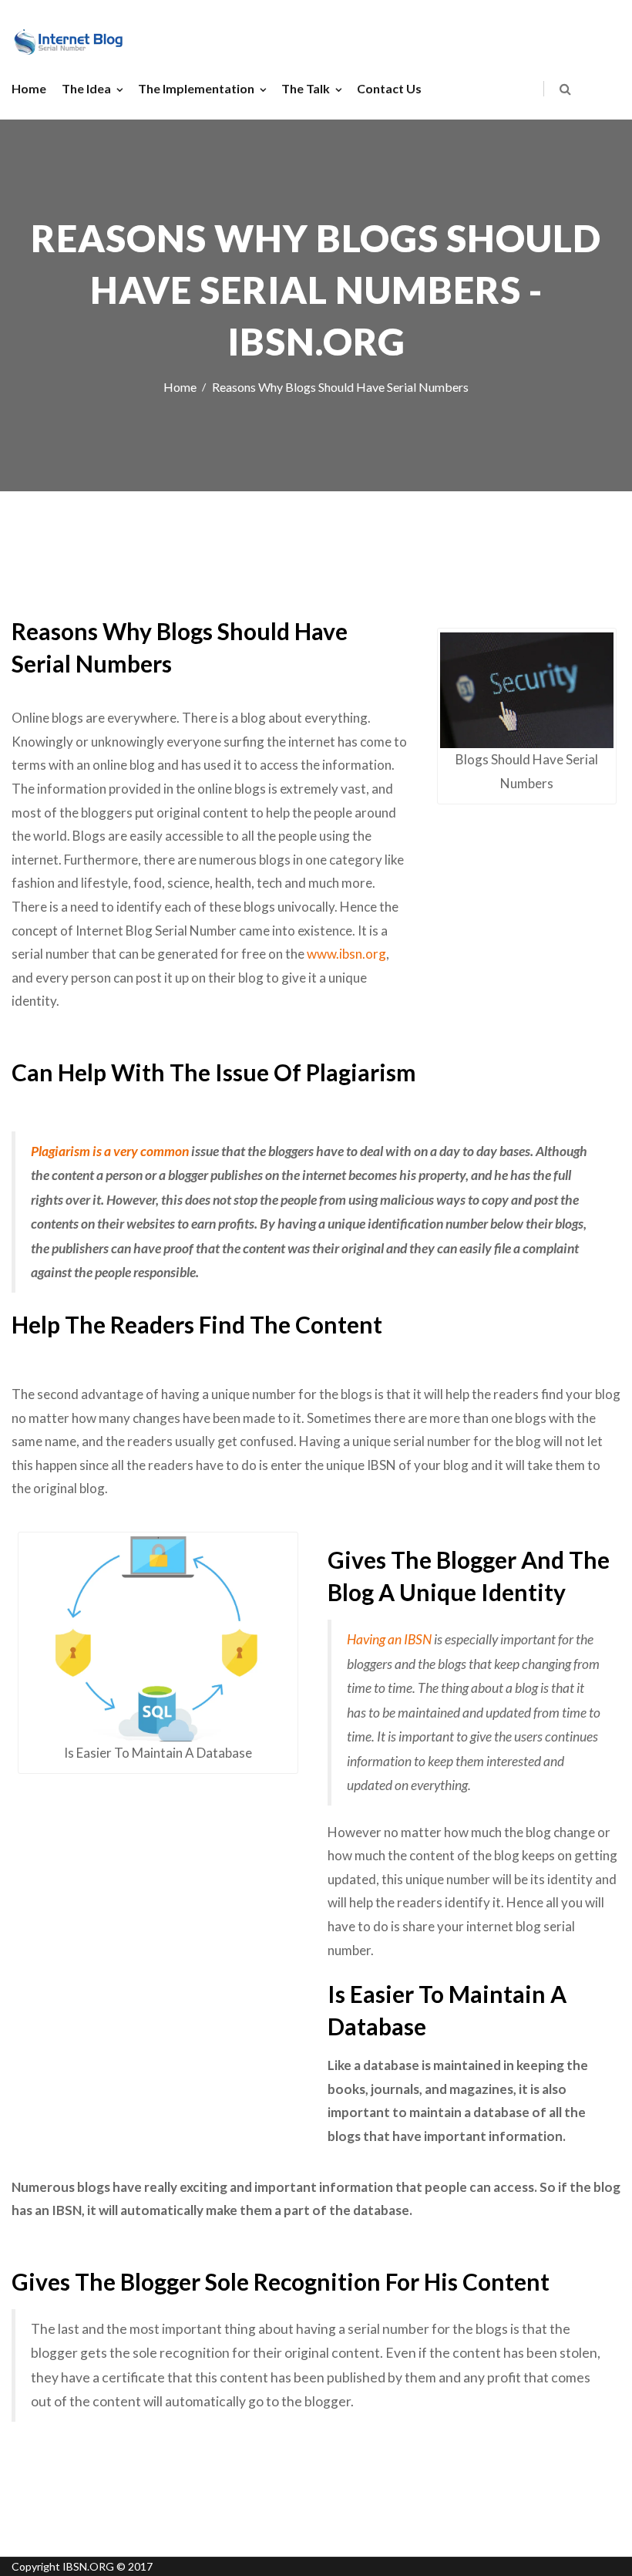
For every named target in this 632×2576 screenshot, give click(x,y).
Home (29, 88)
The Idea (86, 88)
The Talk (306, 88)
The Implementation (196, 88)
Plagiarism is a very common (110, 1151)
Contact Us (389, 88)
